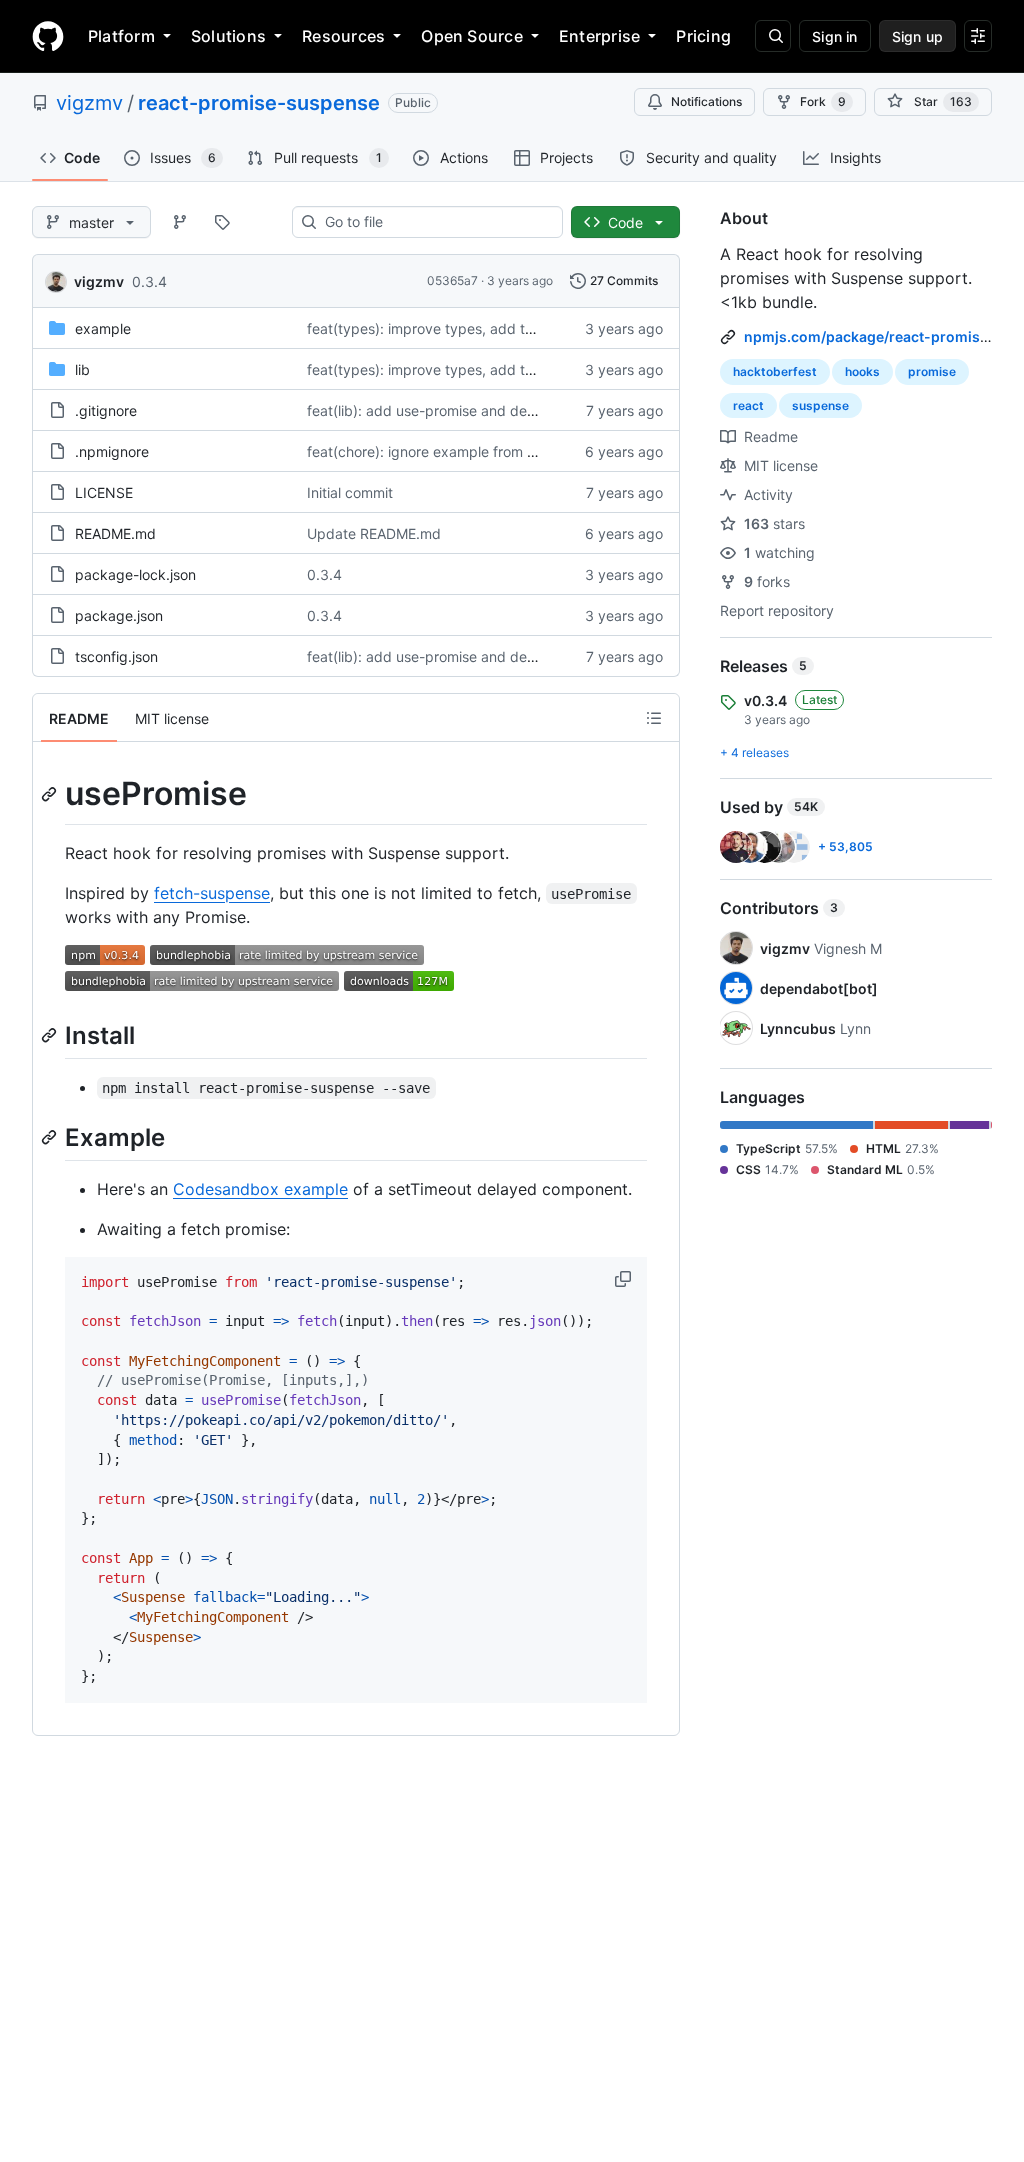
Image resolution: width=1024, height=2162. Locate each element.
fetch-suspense (212, 893)
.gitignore (106, 410)
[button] (625, 1279)
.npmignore (112, 451)
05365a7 (452, 280)
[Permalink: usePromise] (51, 794)
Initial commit (350, 492)
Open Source (472, 36)
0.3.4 (149, 281)
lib (82, 369)
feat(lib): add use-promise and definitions (442, 410)
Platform (121, 36)
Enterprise (599, 36)
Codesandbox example (260, 1189)
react (748, 405)
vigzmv (89, 103)
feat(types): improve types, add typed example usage (485, 328)
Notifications (706, 101)
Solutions (228, 36)
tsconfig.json (116, 656)
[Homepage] (48, 36)
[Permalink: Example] (51, 1137)
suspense (820, 405)
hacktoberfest (775, 371)
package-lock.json (135, 574)
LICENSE (104, 492)
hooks (862, 371)
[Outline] (654, 718)
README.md (115, 533)
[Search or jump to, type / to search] (773, 36)
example (103, 328)
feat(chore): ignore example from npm (431, 451)
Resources (343, 36)
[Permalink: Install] (51, 1035)
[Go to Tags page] (222, 222)
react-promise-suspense (259, 103)
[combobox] (435, 222)
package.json (119, 615)
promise (932, 371)
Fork (823, 101)
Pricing (703, 36)
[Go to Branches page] (180, 222)
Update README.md (374, 533)
